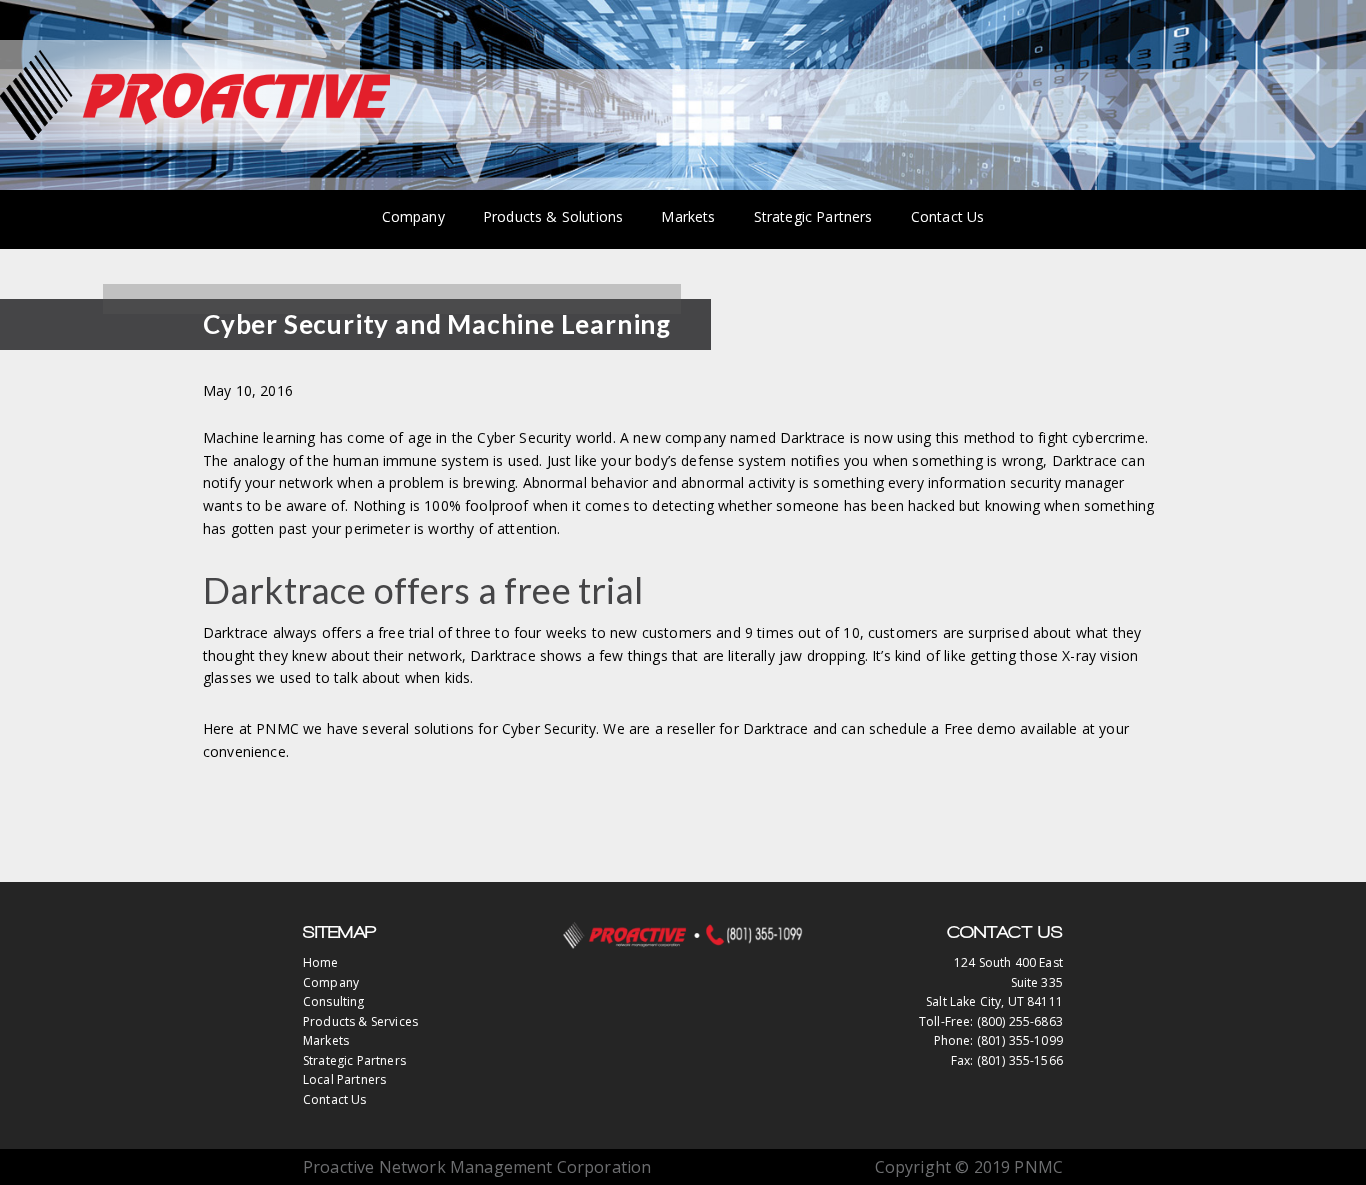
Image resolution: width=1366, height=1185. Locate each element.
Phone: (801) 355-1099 (998, 1040)
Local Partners (344, 1079)
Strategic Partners (354, 1060)
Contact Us (335, 1099)
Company (331, 982)
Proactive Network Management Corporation (195, 95)
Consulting (334, 1001)
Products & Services (360, 1021)
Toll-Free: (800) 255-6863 (991, 1021)
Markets (326, 1040)
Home (321, 962)
